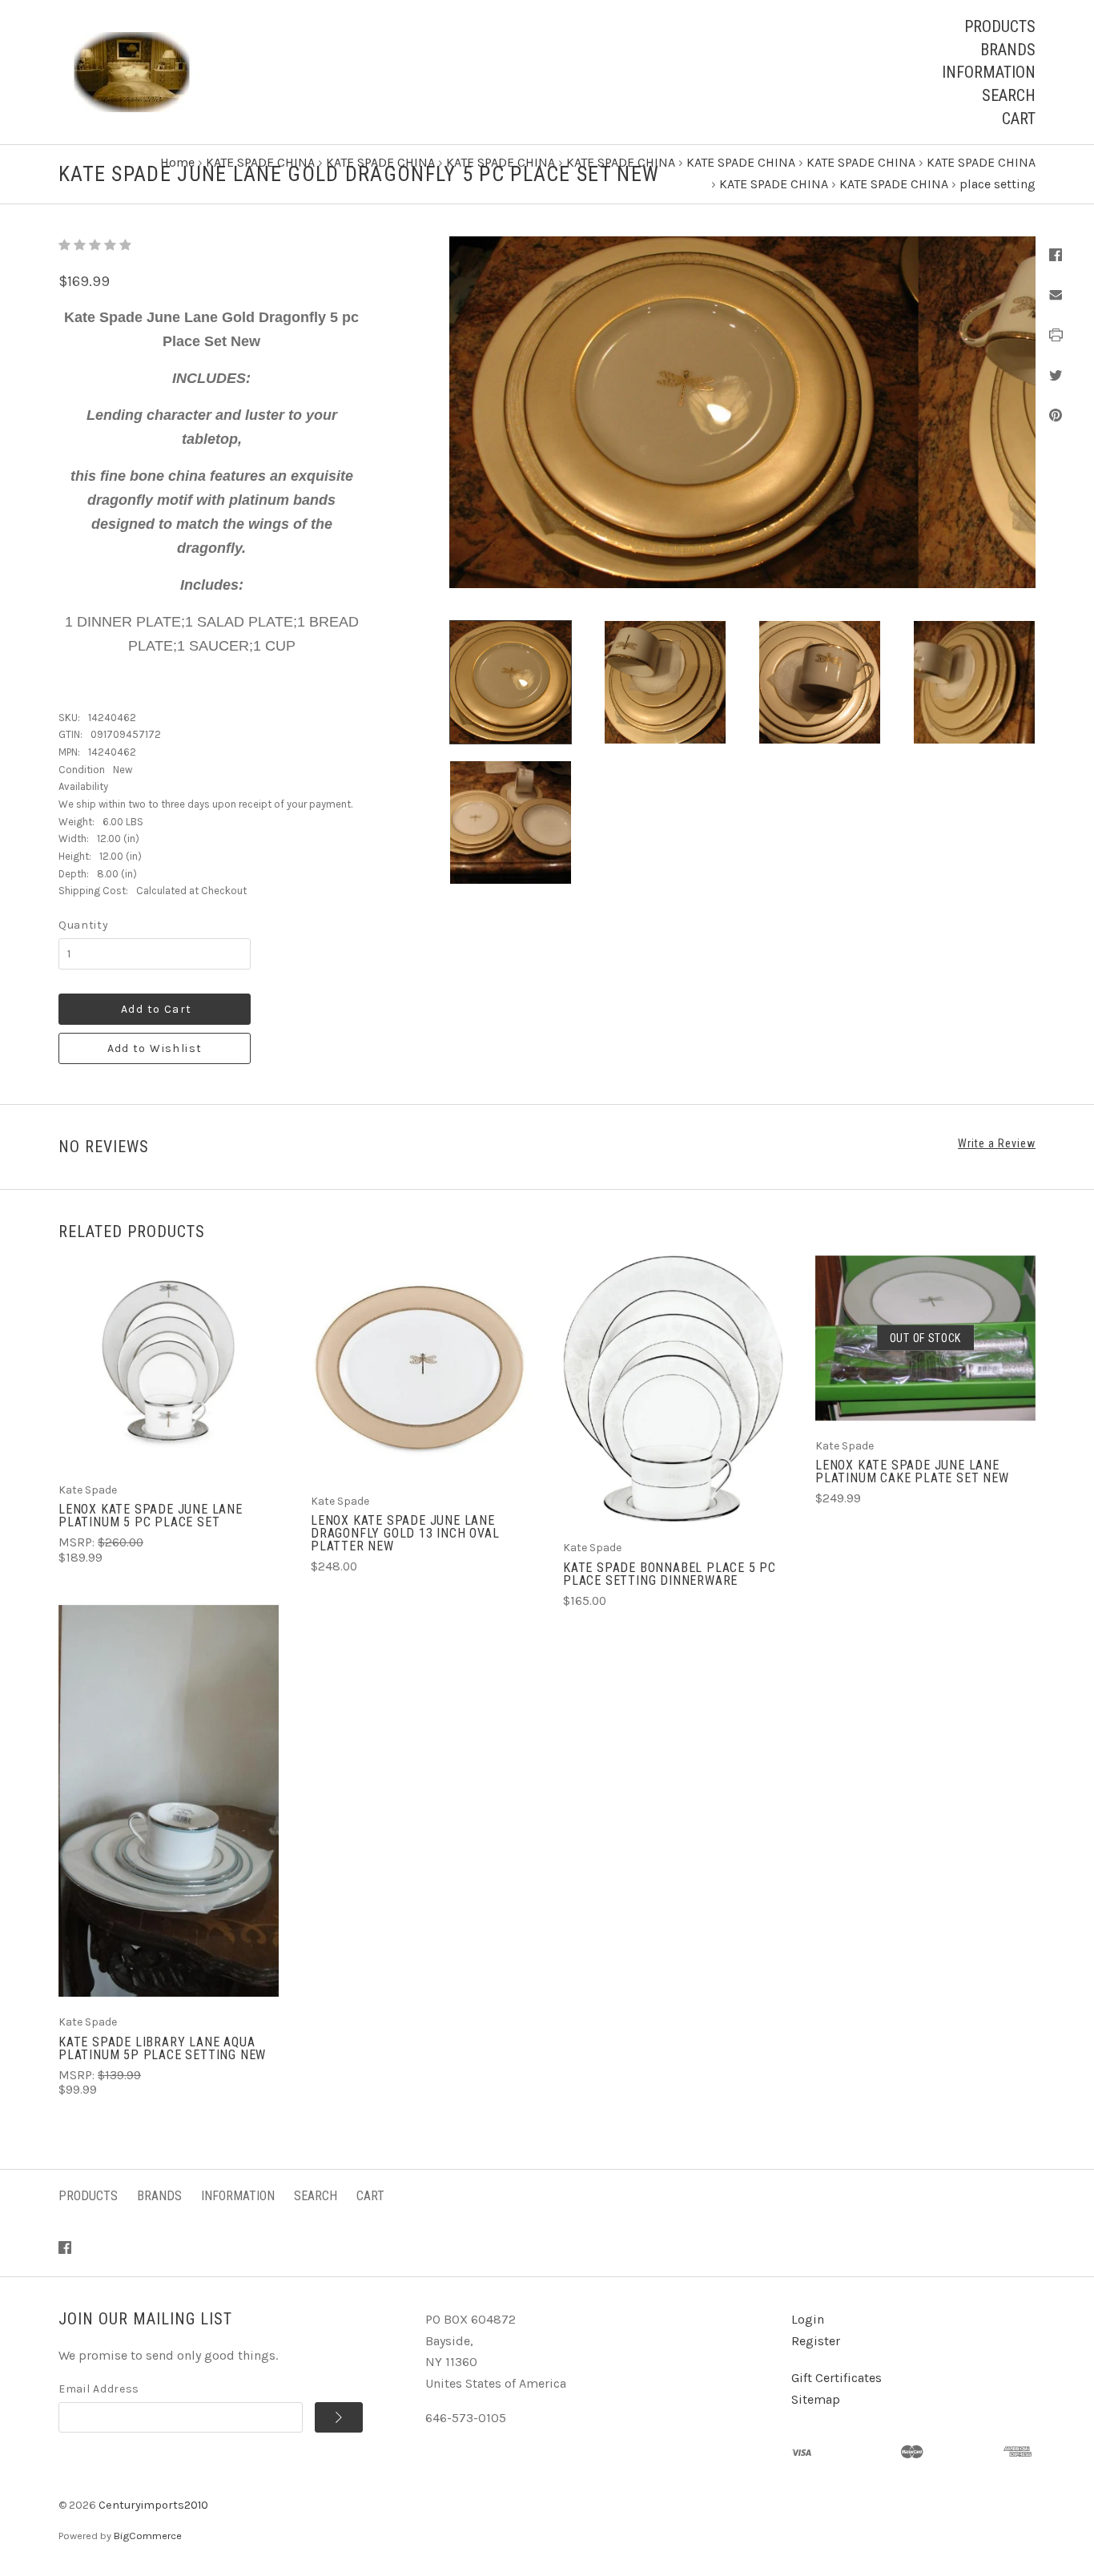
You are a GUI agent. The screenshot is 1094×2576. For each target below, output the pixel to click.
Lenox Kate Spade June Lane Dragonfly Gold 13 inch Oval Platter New (405, 1533)
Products (1000, 26)
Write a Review (997, 1143)
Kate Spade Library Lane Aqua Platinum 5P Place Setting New (162, 2048)
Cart (1019, 119)
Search (1009, 95)
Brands (1008, 50)
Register (816, 2341)
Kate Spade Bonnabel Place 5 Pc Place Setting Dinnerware (670, 1574)
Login (808, 2319)
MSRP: (78, 1542)
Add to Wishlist (155, 1048)
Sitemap (816, 2399)
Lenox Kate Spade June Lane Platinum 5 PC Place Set (151, 1516)
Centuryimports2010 (153, 2505)
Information (989, 72)
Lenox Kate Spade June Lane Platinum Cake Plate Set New (912, 1471)
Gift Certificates (837, 2378)
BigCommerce (148, 2536)
